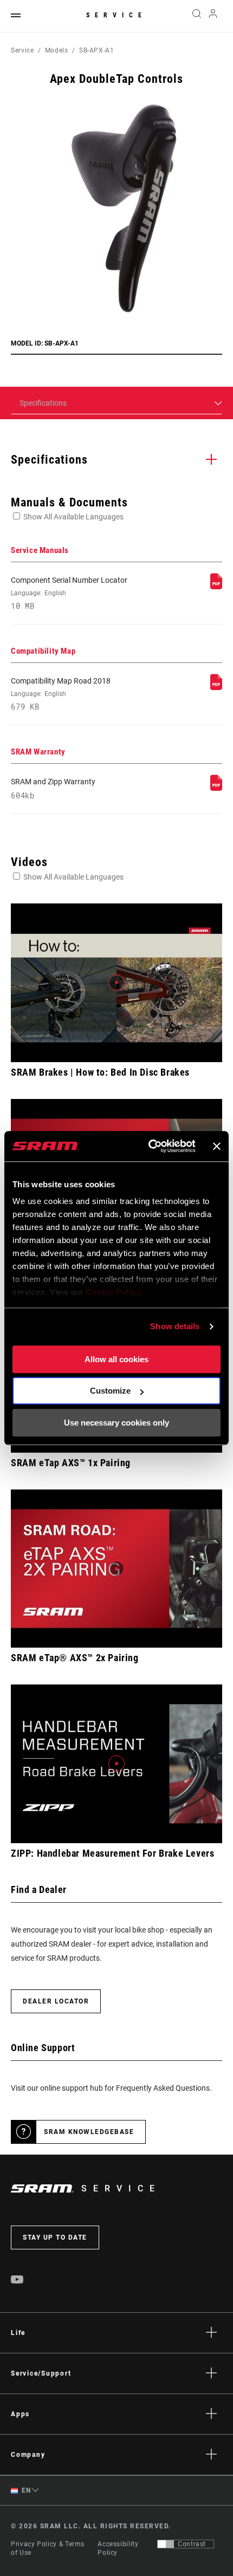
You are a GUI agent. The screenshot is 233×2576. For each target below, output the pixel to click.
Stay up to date (55, 2237)
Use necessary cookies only (116, 1423)
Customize (110, 1391)
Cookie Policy (114, 1292)
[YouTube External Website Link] (17, 2281)
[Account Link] (213, 16)
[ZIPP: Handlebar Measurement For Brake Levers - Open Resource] (116, 1764)
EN (25, 2490)
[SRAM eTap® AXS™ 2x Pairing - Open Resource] (116, 1569)
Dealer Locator (56, 2001)
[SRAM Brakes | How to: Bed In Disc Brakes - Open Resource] (116, 983)
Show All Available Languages (73, 517)
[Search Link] (196, 16)
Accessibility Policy (118, 2548)
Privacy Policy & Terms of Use (48, 2548)
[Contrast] (166, 2544)
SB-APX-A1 (97, 50)
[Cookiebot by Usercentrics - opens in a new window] (149, 1146)
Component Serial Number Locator (69, 593)
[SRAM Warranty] (216, 788)
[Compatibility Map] (216, 687)
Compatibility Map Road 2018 (61, 694)
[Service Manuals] (216, 587)
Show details (175, 1326)
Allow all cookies (116, 1359)
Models (57, 50)
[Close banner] (217, 1146)
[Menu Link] (16, 16)
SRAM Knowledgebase (89, 2132)
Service (116, 15)
